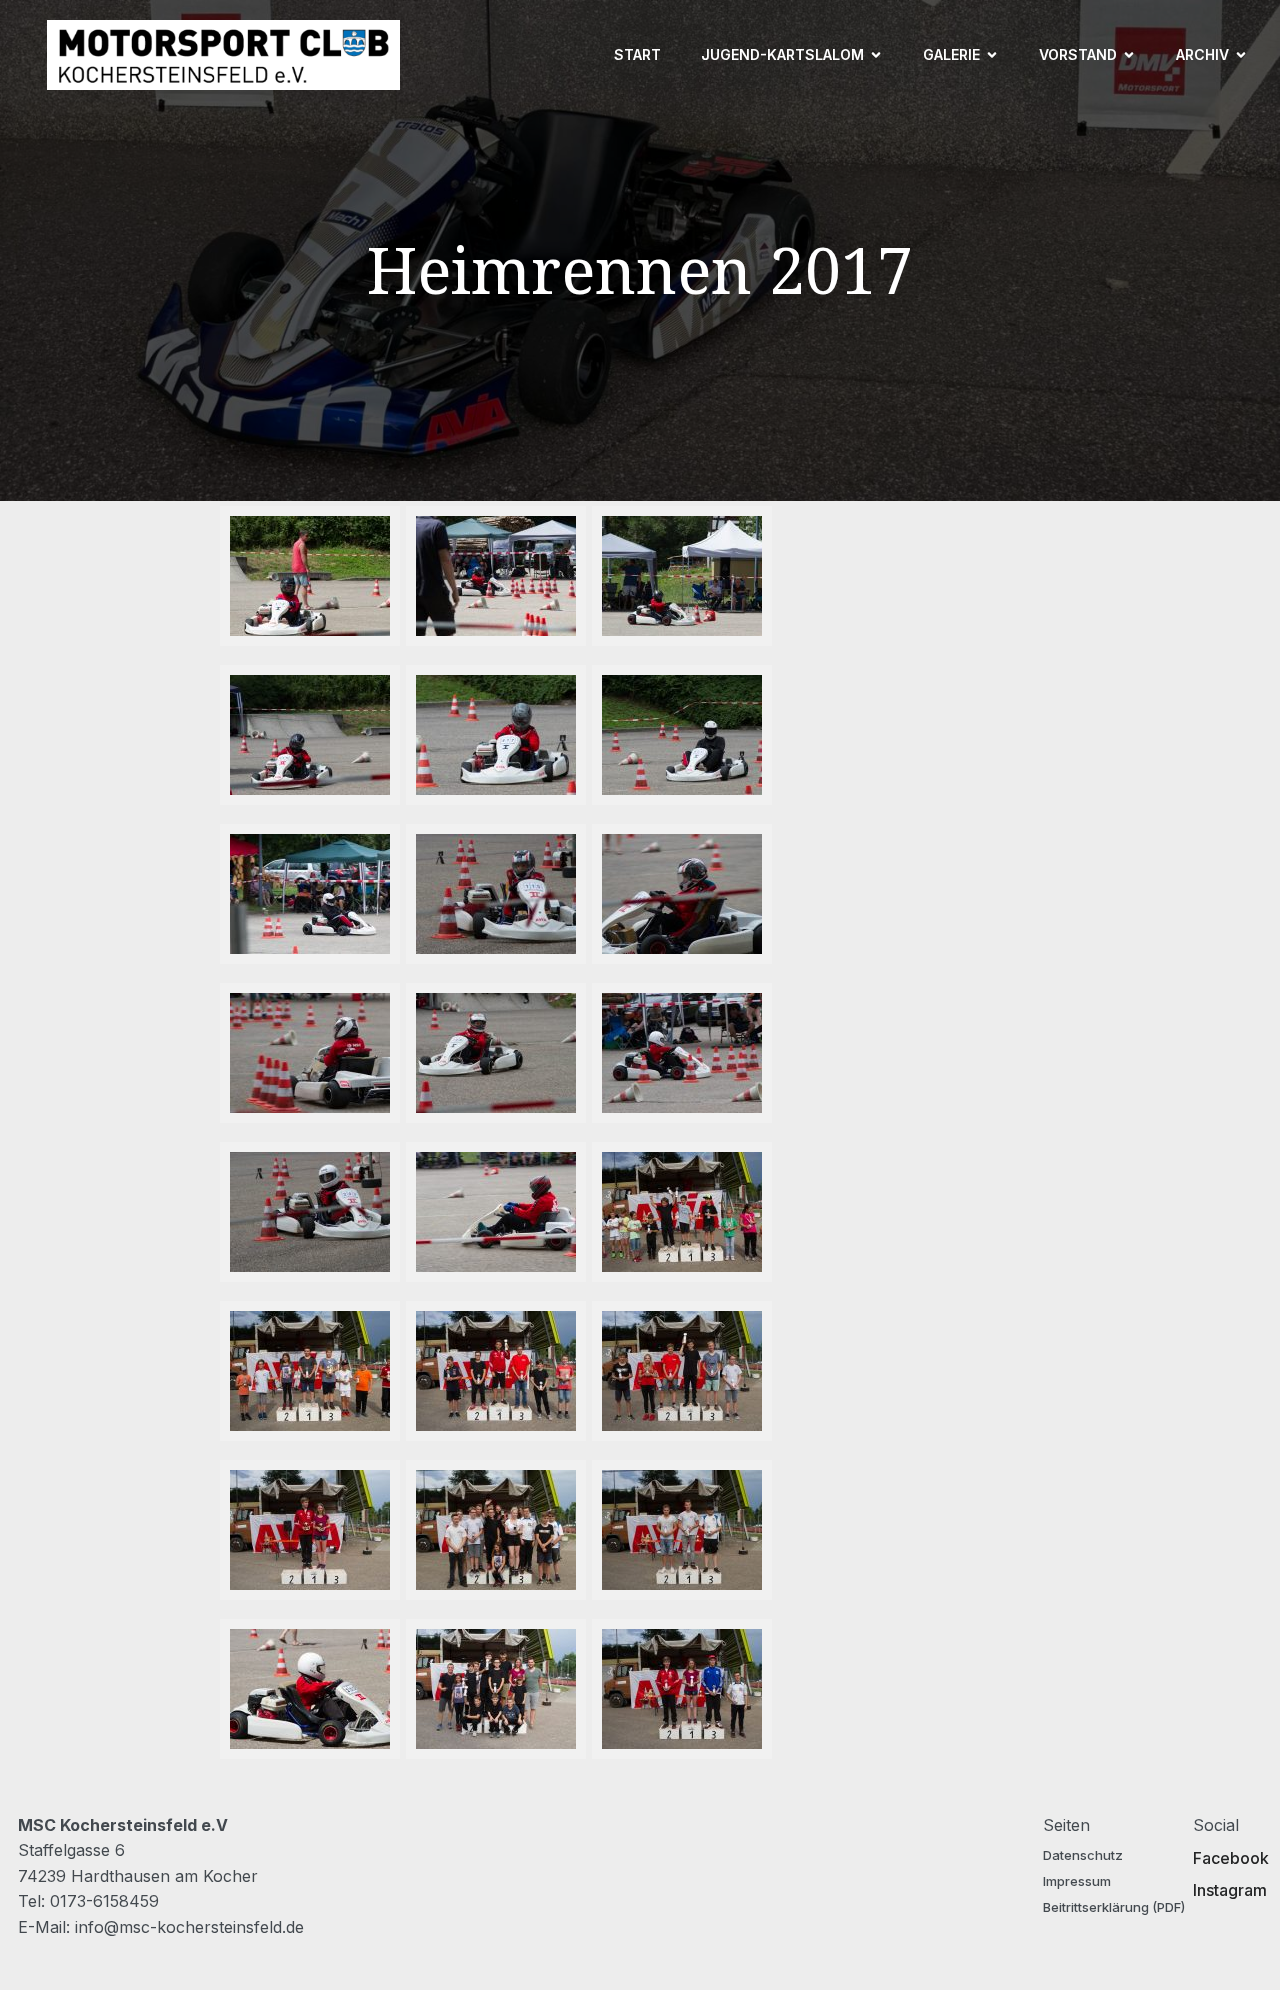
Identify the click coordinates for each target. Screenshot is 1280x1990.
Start (637, 54)
